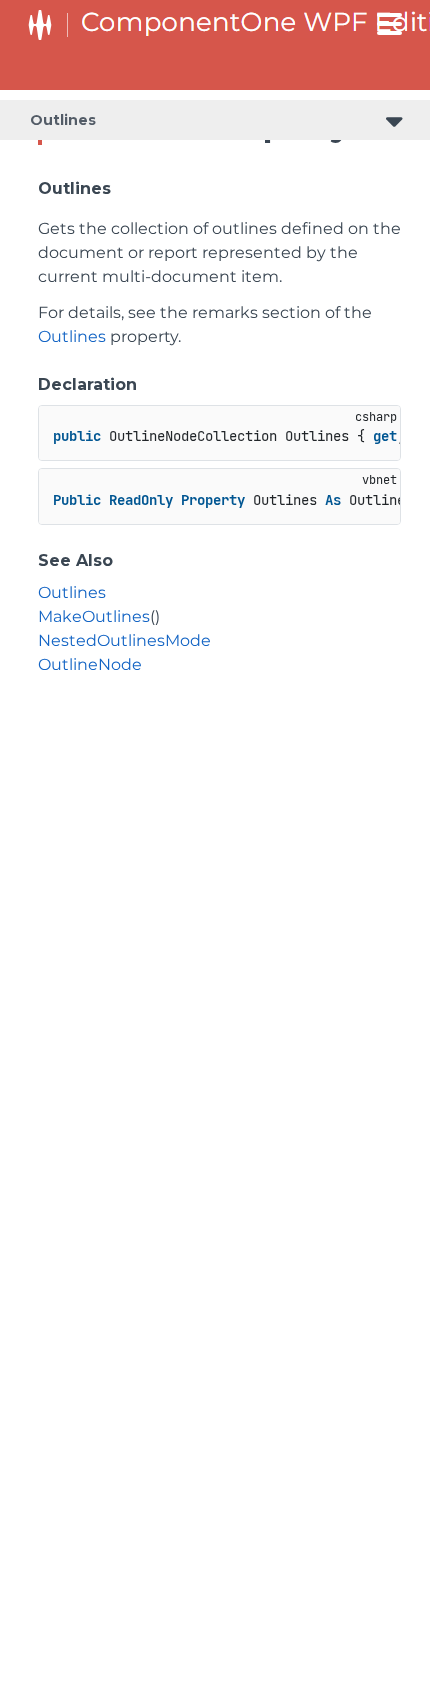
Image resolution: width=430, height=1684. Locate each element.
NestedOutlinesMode (124, 640)
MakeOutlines (94, 616)
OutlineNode (90, 664)
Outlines (63, 120)
